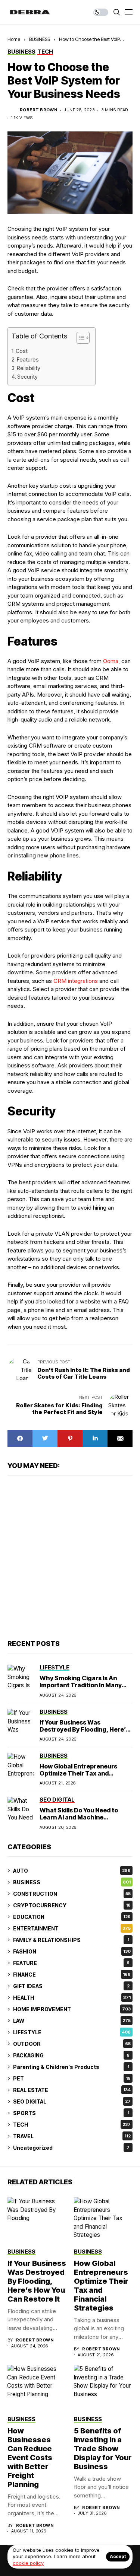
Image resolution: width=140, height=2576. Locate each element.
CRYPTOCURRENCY (72, 1905)
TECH (72, 2125)
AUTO (72, 1871)
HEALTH (72, 1998)
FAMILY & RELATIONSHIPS (71, 1940)
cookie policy (28, 2563)
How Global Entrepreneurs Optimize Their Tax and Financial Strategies (78, 1773)
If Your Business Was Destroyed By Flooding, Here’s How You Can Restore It (84, 1729)
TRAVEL (72, 2136)
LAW (72, 2021)
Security (27, 377)
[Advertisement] (70, 1557)
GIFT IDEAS (71, 1986)
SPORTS (71, 2113)
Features (28, 359)
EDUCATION (72, 1917)
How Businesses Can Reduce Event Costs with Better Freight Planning (30, 2458)
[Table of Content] (83, 338)
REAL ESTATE (72, 2090)
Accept (118, 2556)
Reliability (29, 368)
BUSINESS (40, 39)
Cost (22, 351)
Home (14, 39)
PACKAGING (71, 2055)
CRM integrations (76, 981)
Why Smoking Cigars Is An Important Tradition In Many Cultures (81, 1685)
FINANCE (72, 1975)
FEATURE (71, 1963)
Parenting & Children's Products (71, 2067)
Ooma (111, 661)
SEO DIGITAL (72, 2101)
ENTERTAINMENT (72, 1928)
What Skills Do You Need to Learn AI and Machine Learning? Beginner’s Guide (80, 1817)
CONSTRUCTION (72, 1894)
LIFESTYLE (72, 2032)
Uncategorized (71, 2148)
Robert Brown (38, 110)
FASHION (72, 1951)
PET (72, 2078)
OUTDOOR (72, 2044)
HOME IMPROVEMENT (72, 2009)
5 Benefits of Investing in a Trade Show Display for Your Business (103, 2449)
